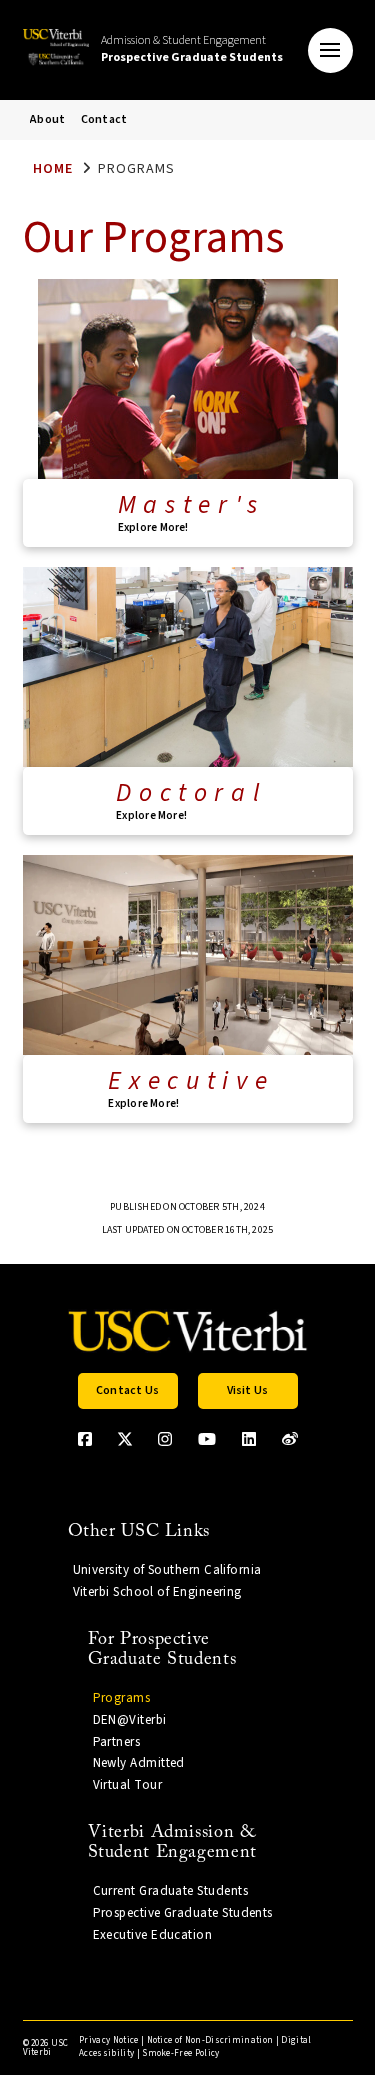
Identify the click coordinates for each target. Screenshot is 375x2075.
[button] (330, 50)
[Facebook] (85, 1439)
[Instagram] (165, 1439)
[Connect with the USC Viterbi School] (290, 1439)
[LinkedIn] (249, 1439)
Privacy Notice (108, 2040)
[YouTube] (207, 1439)
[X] (125, 1439)
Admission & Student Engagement (192, 49)
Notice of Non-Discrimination (210, 2040)
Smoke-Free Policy (180, 2053)
